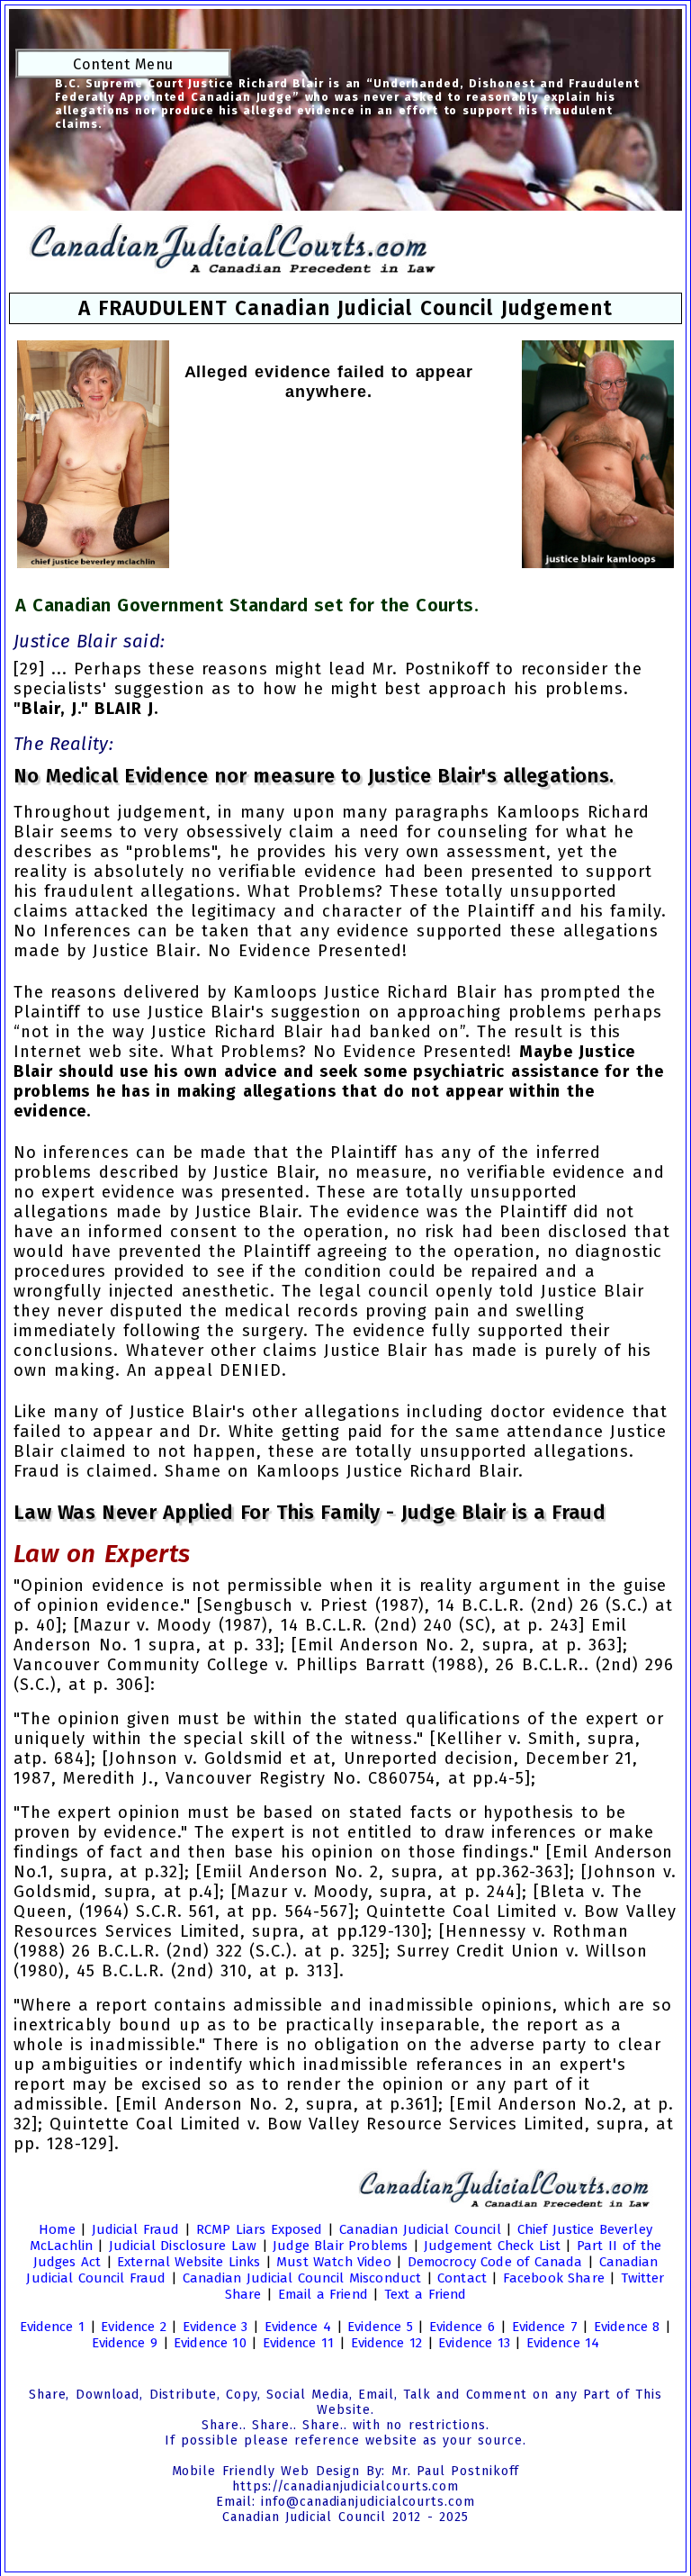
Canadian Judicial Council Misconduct (302, 2278)
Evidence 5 (380, 2327)
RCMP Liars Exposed (259, 2229)
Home (57, 2229)
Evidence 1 (52, 2327)
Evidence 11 (298, 2343)
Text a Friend (425, 2294)
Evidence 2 (133, 2327)
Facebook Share (554, 2278)
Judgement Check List (492, 2246)
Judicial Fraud (136, 2229)
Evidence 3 (215, 2327)
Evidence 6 (462, 2327)
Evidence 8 (627, 2327)
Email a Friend (323, 2294)
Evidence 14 (563, 2343)
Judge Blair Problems (340, 2246)
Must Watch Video (333, 2262)
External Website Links (188, 2262)
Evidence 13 (474, 2343)
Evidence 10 (210, 2343)
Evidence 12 (386, 2343)
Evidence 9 (125, 2343)
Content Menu (123, 64)
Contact (462, 2278)
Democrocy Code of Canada (495, 2262)
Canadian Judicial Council (420, 2229)
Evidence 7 (545, 2327)
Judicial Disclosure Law (183, 2246)
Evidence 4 (298, 2327)
